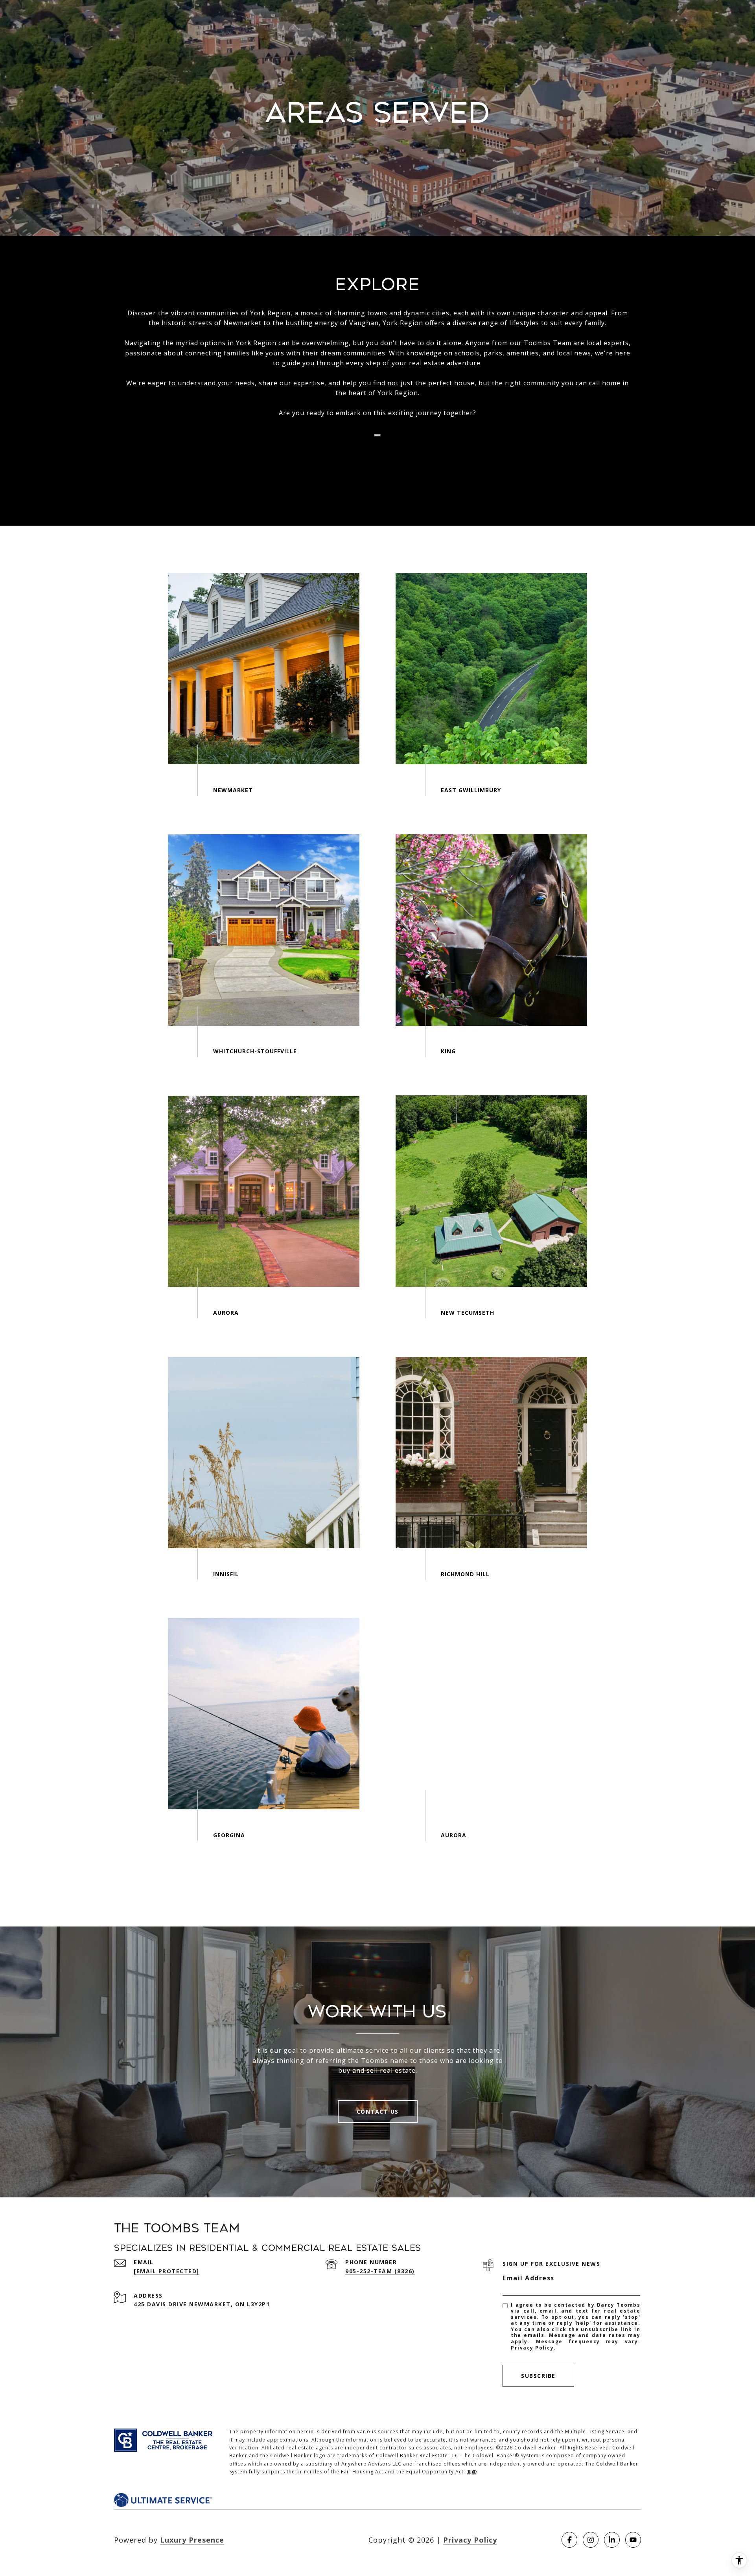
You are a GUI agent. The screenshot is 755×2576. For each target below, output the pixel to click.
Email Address (528, 2278)
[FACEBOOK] (569, 2540)
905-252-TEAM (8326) (380, 2271)
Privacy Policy (532, 2348)
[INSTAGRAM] (591, 2540)
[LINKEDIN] (612, 2540)
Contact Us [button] (378, 2111)
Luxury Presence (192, 2540)
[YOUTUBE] (633, 2540)
